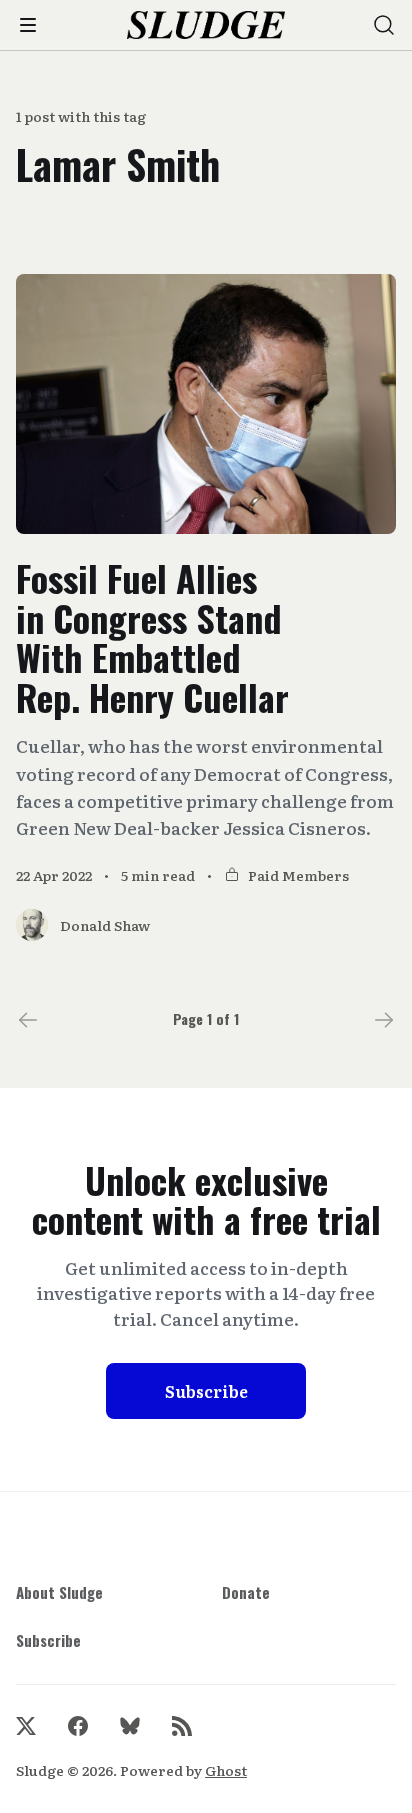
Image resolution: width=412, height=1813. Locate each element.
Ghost (226, 1770)
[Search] (384, 25)
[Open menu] (28, 25)
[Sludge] (206, 25)
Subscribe (206, 1391)
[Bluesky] (130, 1726)
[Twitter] (26, 1726)
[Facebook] (78, 1726)
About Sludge (59, 1592)
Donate (246, 1592)
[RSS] (182, 1726)
